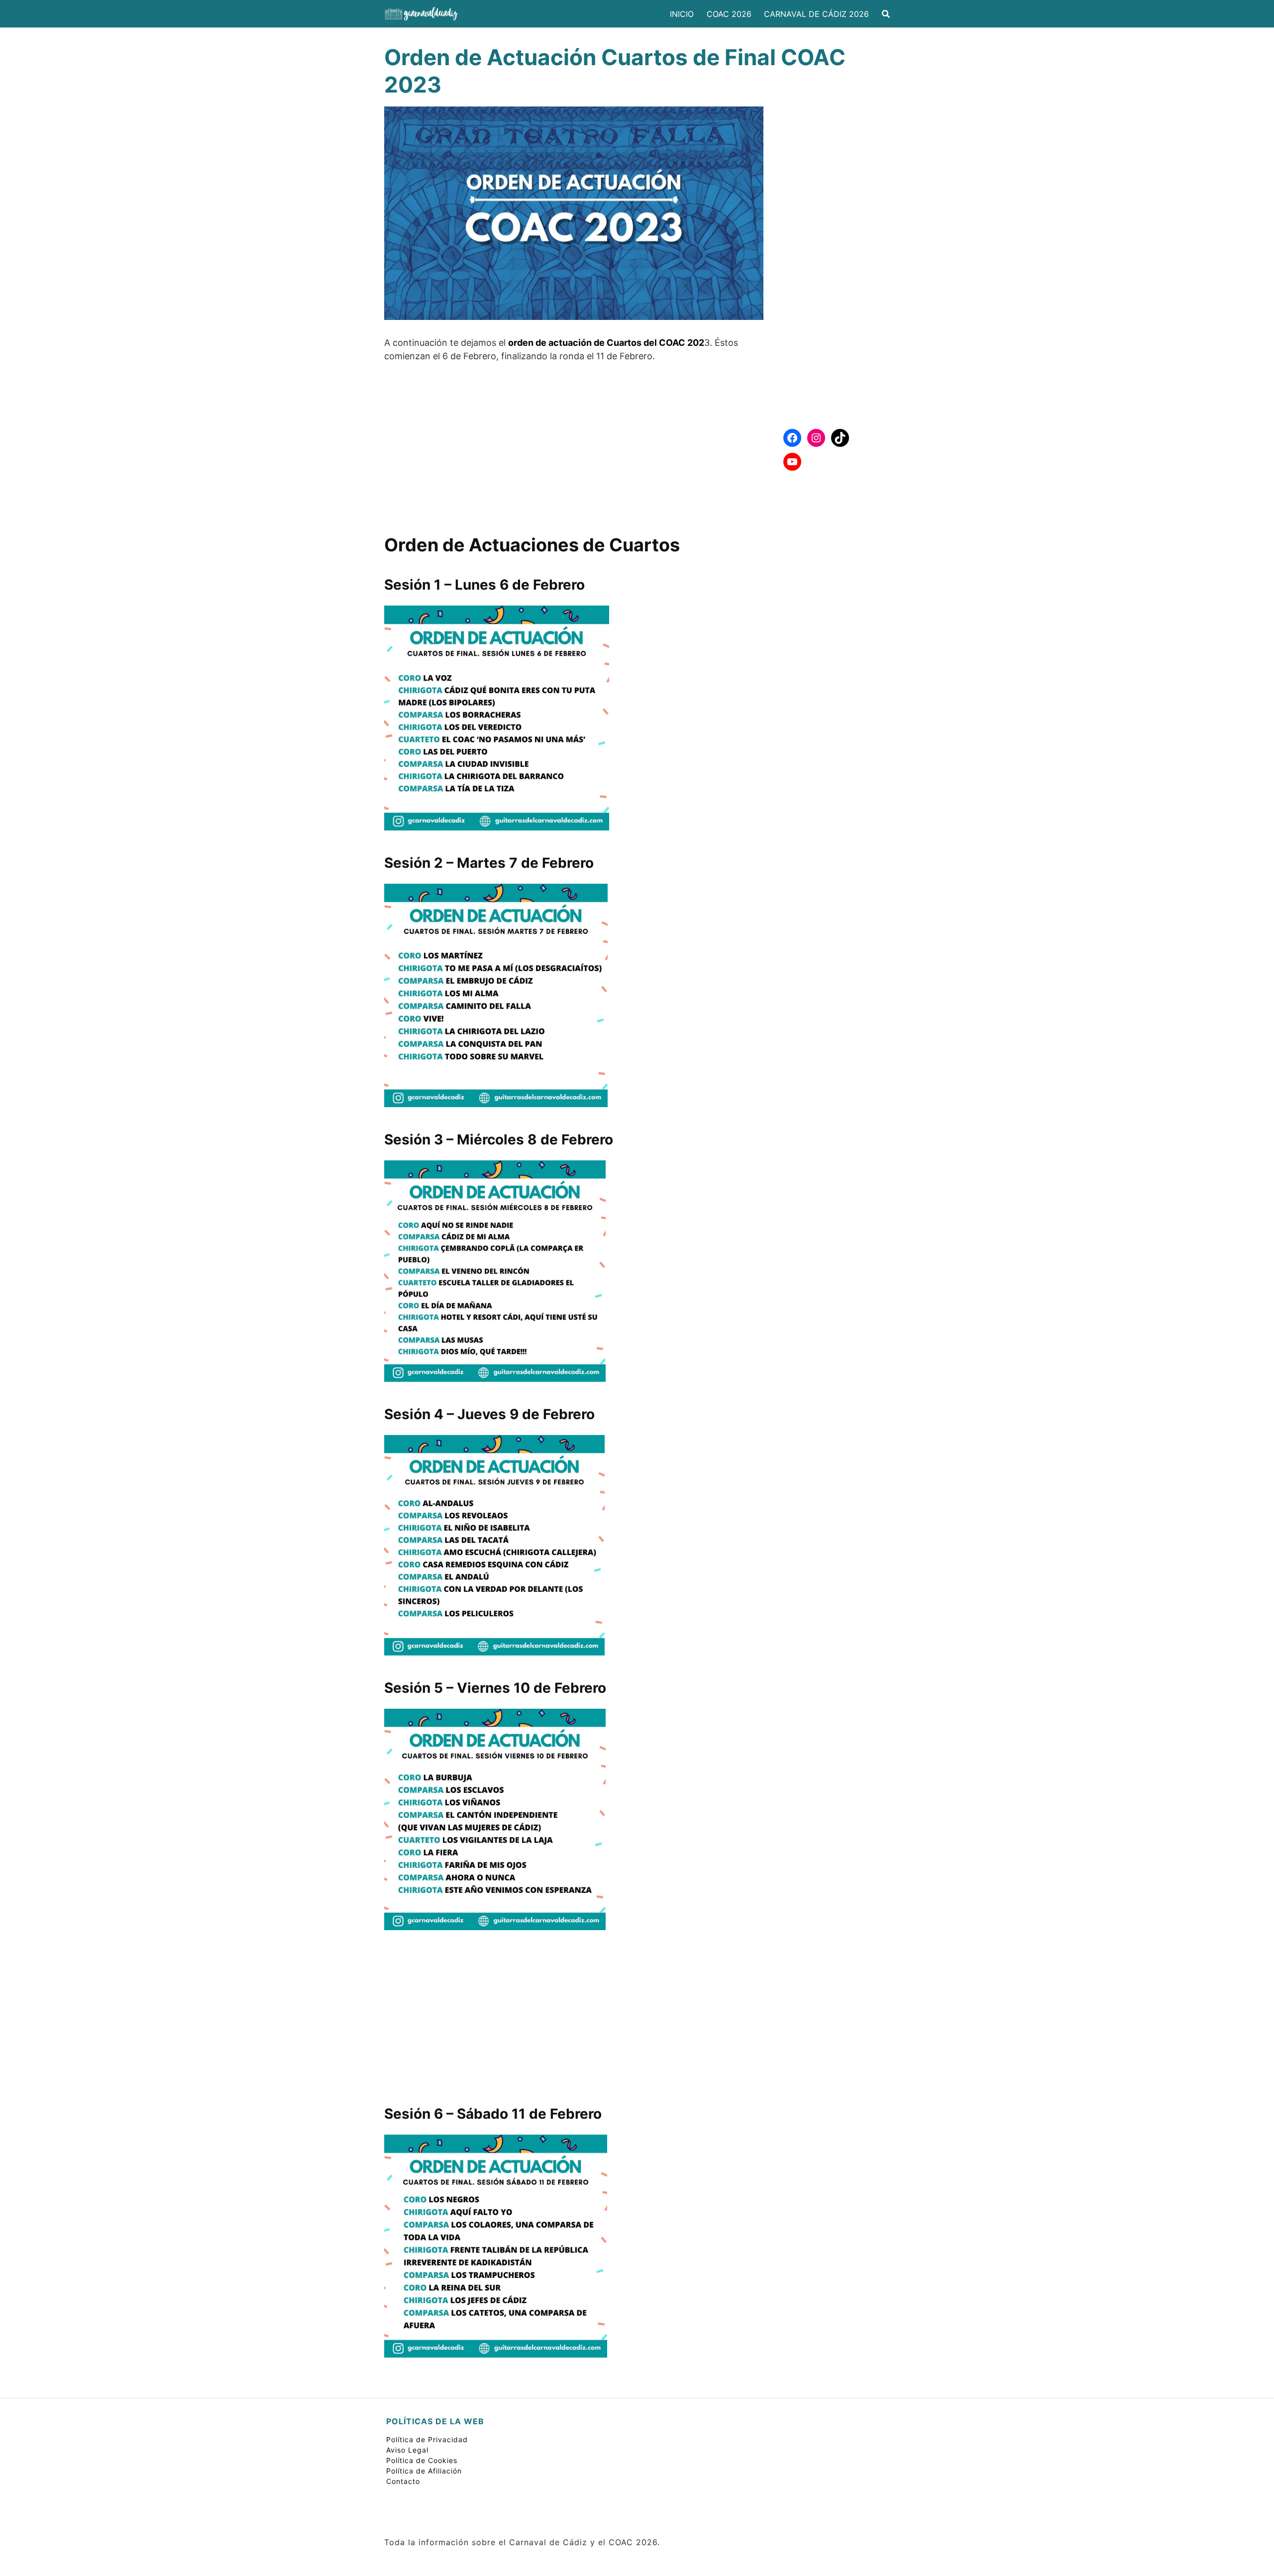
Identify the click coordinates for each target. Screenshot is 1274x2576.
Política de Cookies (422, 2460)
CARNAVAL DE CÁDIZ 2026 (816, 14)
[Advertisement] (574, 444)
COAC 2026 (729, 14)
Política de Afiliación (424, 2471)
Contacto (403, 2481)
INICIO (682, 14)
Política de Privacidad (427, 2439)
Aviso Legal (407, 2450)
